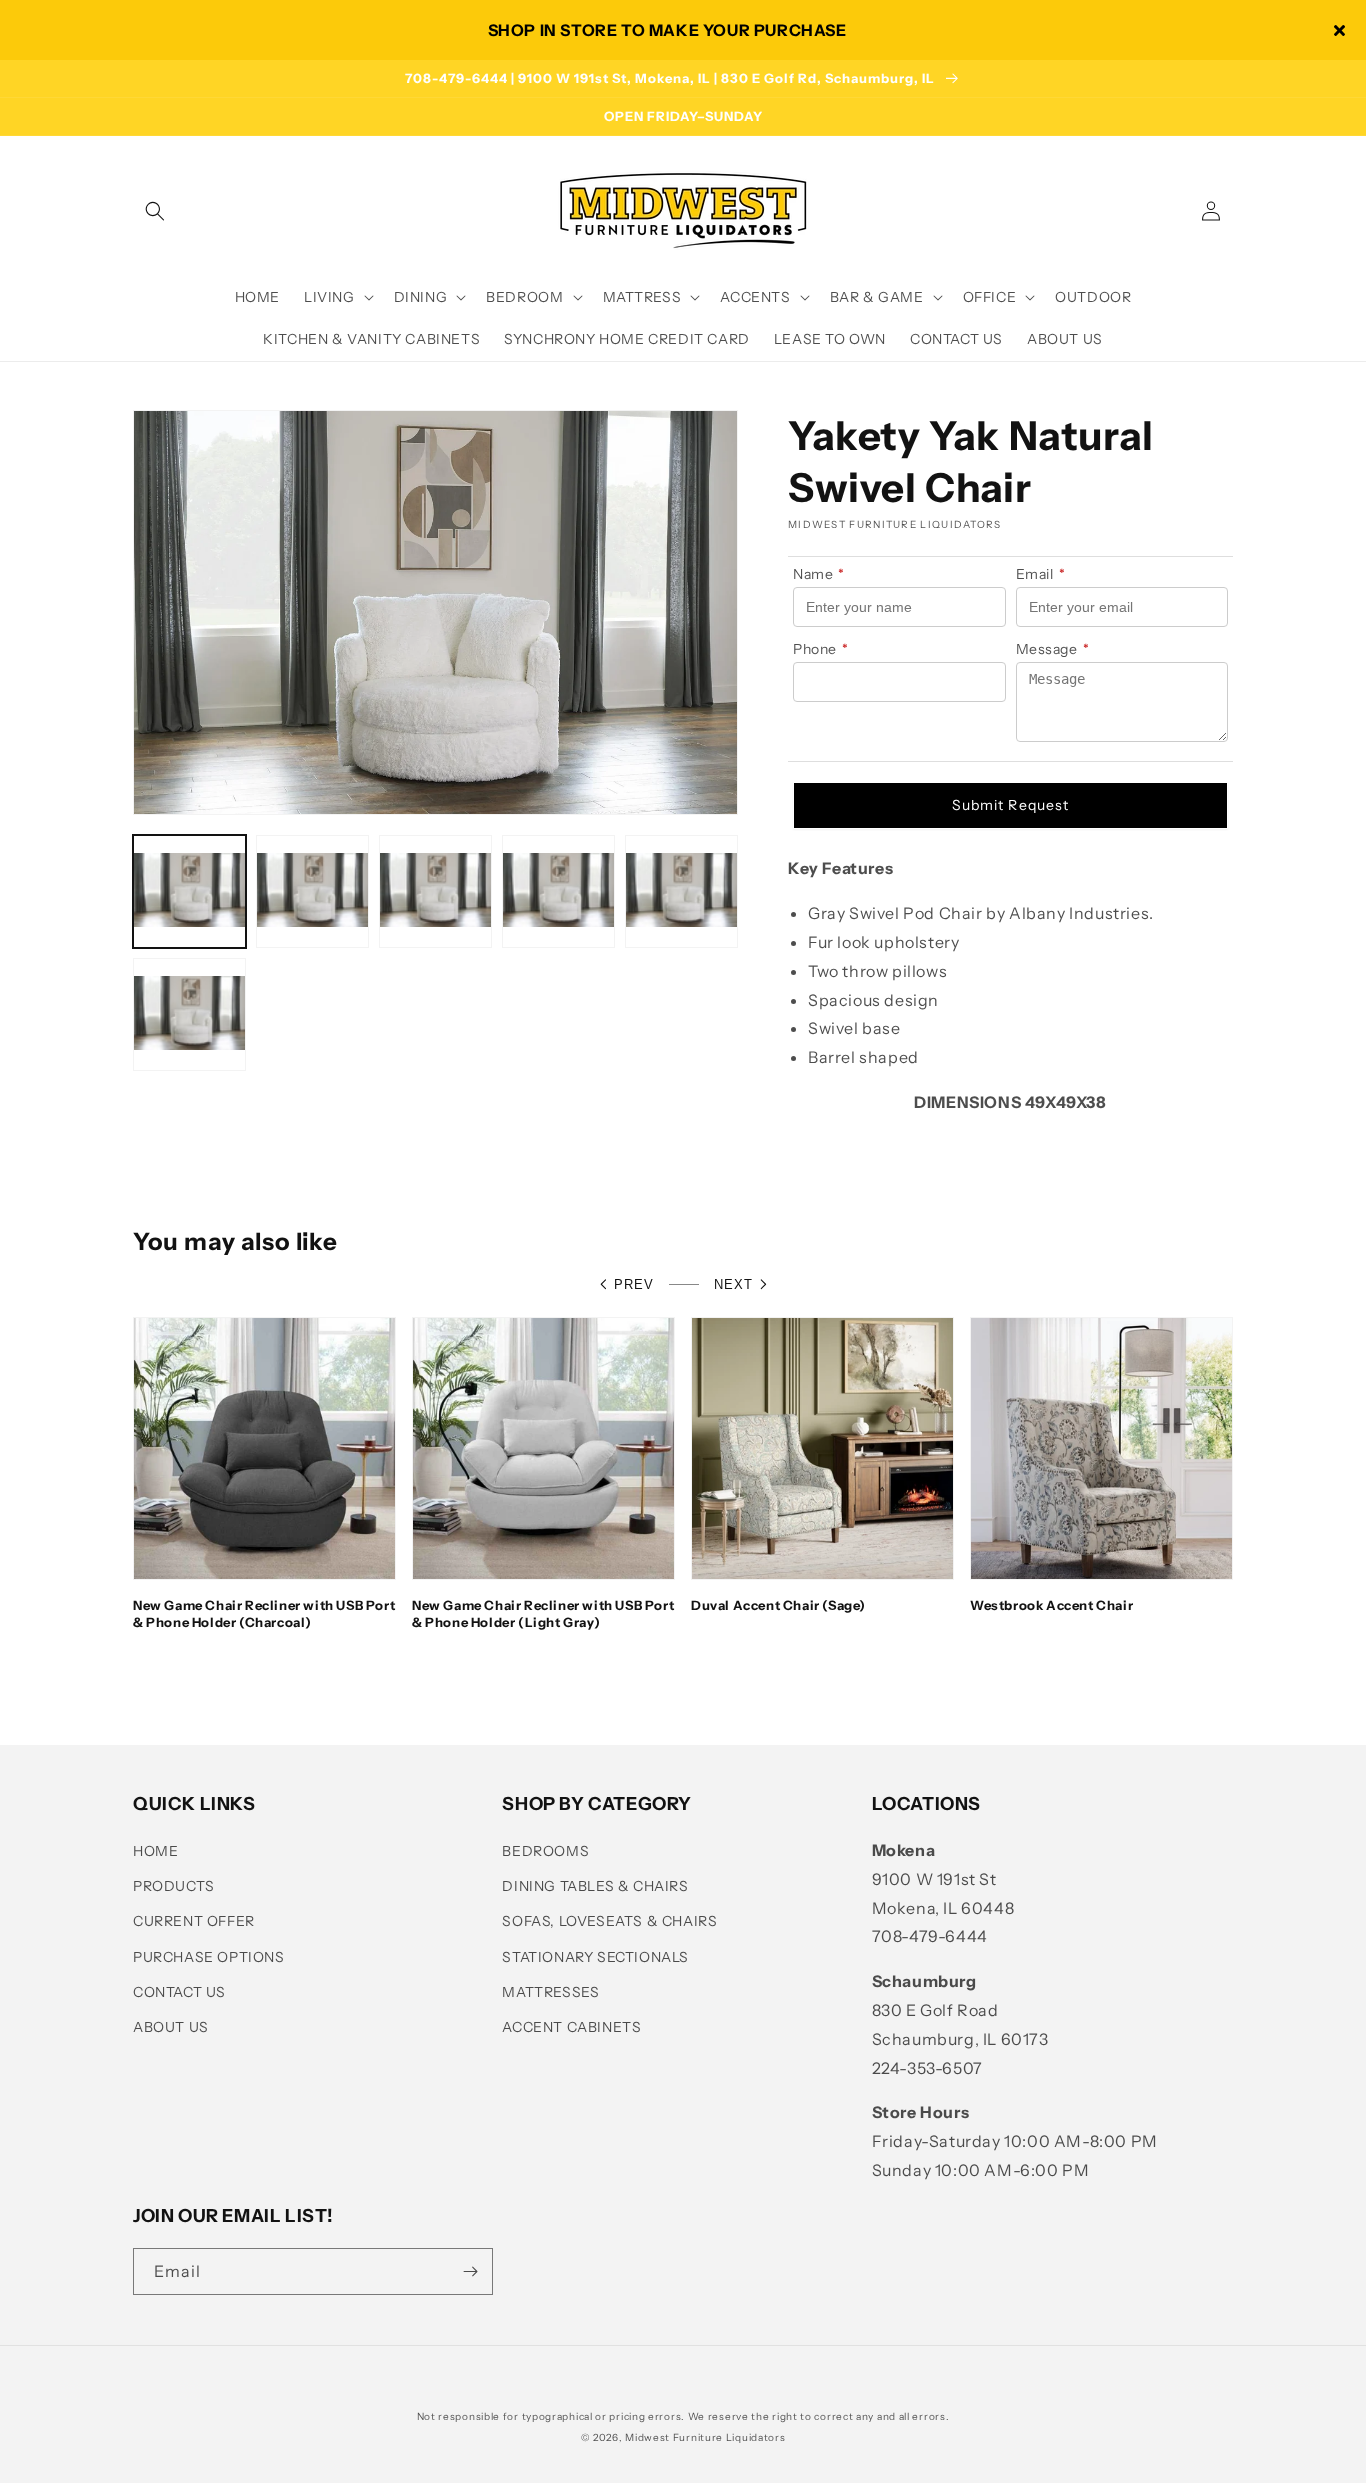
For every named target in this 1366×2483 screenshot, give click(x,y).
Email (1041, 574)
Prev (634, 1284)
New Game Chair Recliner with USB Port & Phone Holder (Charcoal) (264, 1613)
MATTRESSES (550, 1992)
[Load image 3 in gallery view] (435, 891)
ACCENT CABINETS (571, 2027)
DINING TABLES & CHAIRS (595, 1886)
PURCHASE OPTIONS (209, 1957)
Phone (821, 649)
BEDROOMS (545, 1851)
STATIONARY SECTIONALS (595, 1957)
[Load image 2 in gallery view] (312, 891)
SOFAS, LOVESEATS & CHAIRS (609, 1921)
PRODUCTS (174, 1886)
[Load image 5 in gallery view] (681, 891)
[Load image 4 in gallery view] (558, 891)
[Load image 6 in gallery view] (189, 1014)
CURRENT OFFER (194, 1921)
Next (733, 1284)
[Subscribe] (470, 2271)
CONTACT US (179, 1992)
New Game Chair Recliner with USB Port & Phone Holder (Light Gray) (543, 1613)
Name (819, 574)
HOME (155, 1851)
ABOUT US (171, 2027)
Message (1053, 649)
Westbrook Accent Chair (1051, 1605)
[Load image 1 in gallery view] (189, 891)
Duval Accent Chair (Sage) (778, 1605)
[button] (155, 211)
